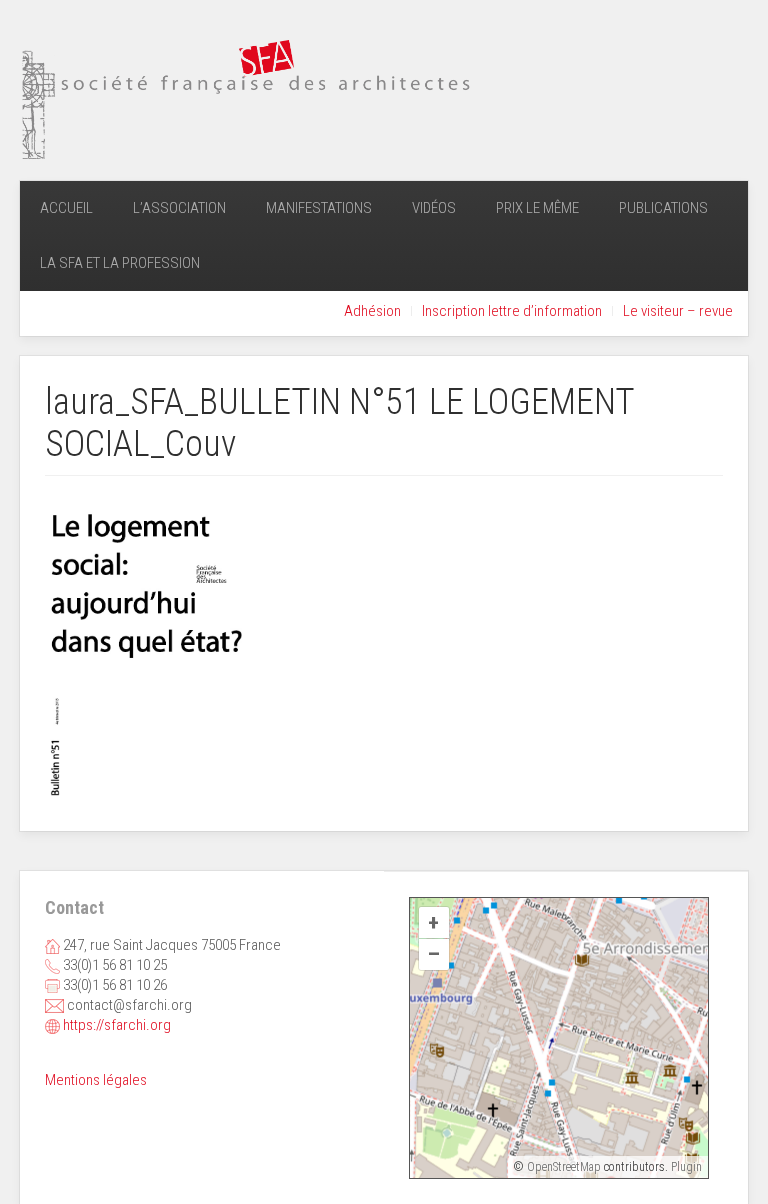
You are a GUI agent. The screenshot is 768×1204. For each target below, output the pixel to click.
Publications (663, 208)
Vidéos (434, 208)
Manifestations (319, 208)
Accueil (66, 208)
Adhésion (372, 311)
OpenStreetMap (564, 1167)
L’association (179, 208)
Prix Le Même (537, 208)
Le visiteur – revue (678, 311)
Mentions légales (96, 1080)
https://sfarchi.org (117, 1025)
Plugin (685, 1167)
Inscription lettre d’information (512, 311)
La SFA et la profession (120, 263)
